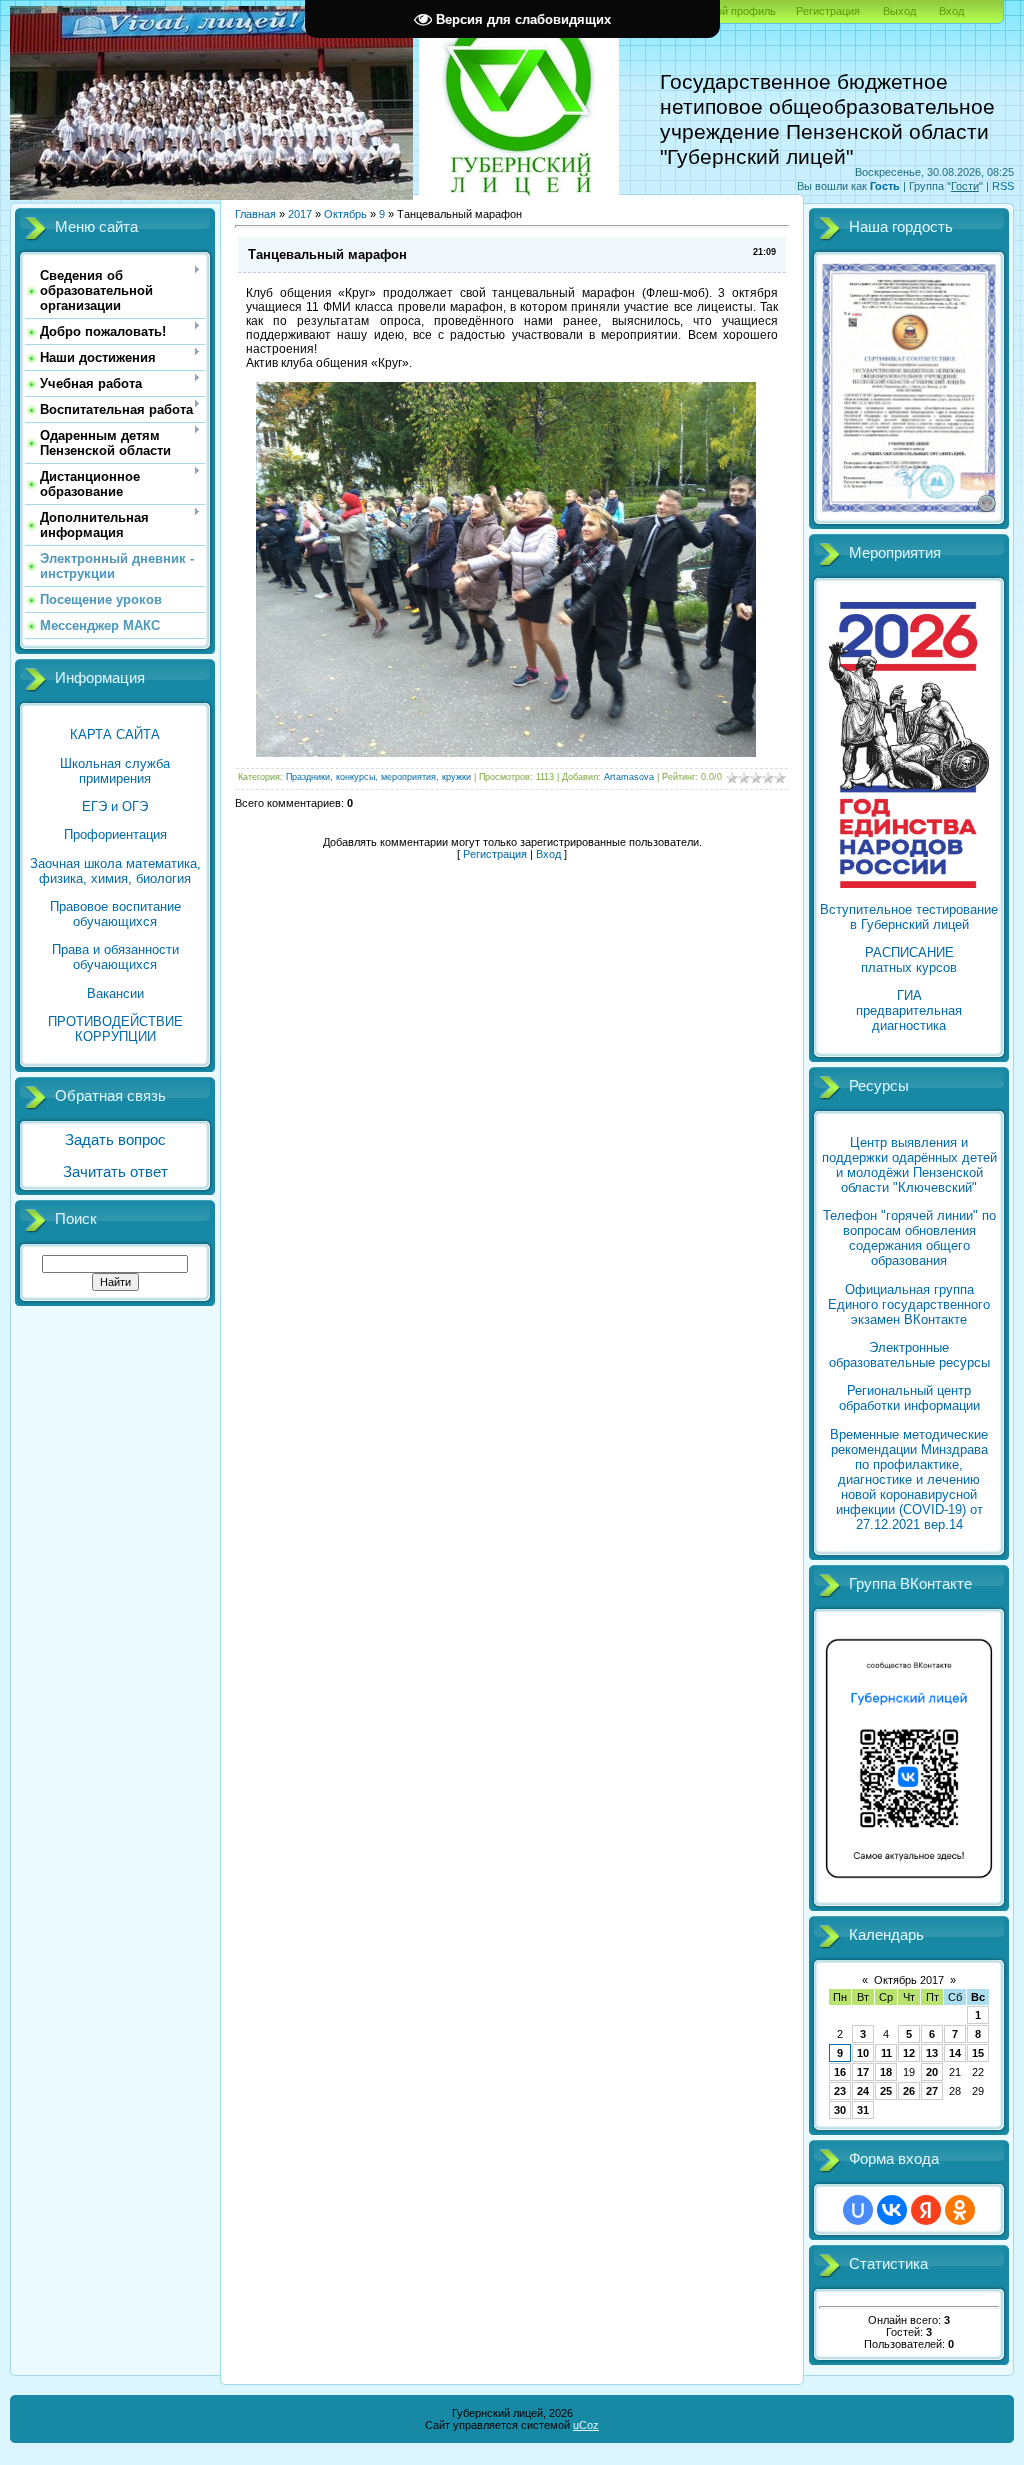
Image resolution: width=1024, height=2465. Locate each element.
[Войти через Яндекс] (926, 2210)
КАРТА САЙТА (115, 734)
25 (886, 2091)
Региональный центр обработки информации (909, 1398)
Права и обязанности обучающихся (115, 957)
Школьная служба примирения (115, 771)
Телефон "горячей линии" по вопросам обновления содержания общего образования (909, 1238)
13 (932, 2053)
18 (886, 2072)
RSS (1003, 186)
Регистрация (828, 11)
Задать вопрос (115, 1140)
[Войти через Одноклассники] (960, 2210)
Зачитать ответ (115, 1172)
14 (955, 2053)
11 (886, 2053)
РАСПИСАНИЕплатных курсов (909, 960)
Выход (899, 11)
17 (863, 2072)
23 (840, 2091)
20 (932, 2072)
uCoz (586, 2425)
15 (978, 2053)
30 (840, 2110)
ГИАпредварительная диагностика (909, 1010)
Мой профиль (741, 11)
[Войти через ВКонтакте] (892, 2210)
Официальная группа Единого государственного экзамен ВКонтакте (909, 1304)
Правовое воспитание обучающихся (115, 914)
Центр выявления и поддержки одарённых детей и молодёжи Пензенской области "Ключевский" (909, 1165)
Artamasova (629, 777)
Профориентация (115, 834)
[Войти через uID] (858, 2210)
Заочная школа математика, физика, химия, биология (115, 871)
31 (863, 2110)
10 (863, 2053)
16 (840, 2072)
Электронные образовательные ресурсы (909, 1355)
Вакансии (115, 993)
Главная (255, 214)
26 (909, 2091)
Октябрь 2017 (909, 1980)
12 (909, 2053)
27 (932, 2091)
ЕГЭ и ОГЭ (115, 806)
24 (863, 2091)
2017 (300, 214)
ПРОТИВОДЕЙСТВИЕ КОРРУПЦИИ (115, 1029)
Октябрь (345, 214)
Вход (951, 11)
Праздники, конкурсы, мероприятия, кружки (378, 777)
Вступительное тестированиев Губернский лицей (909, 917)
